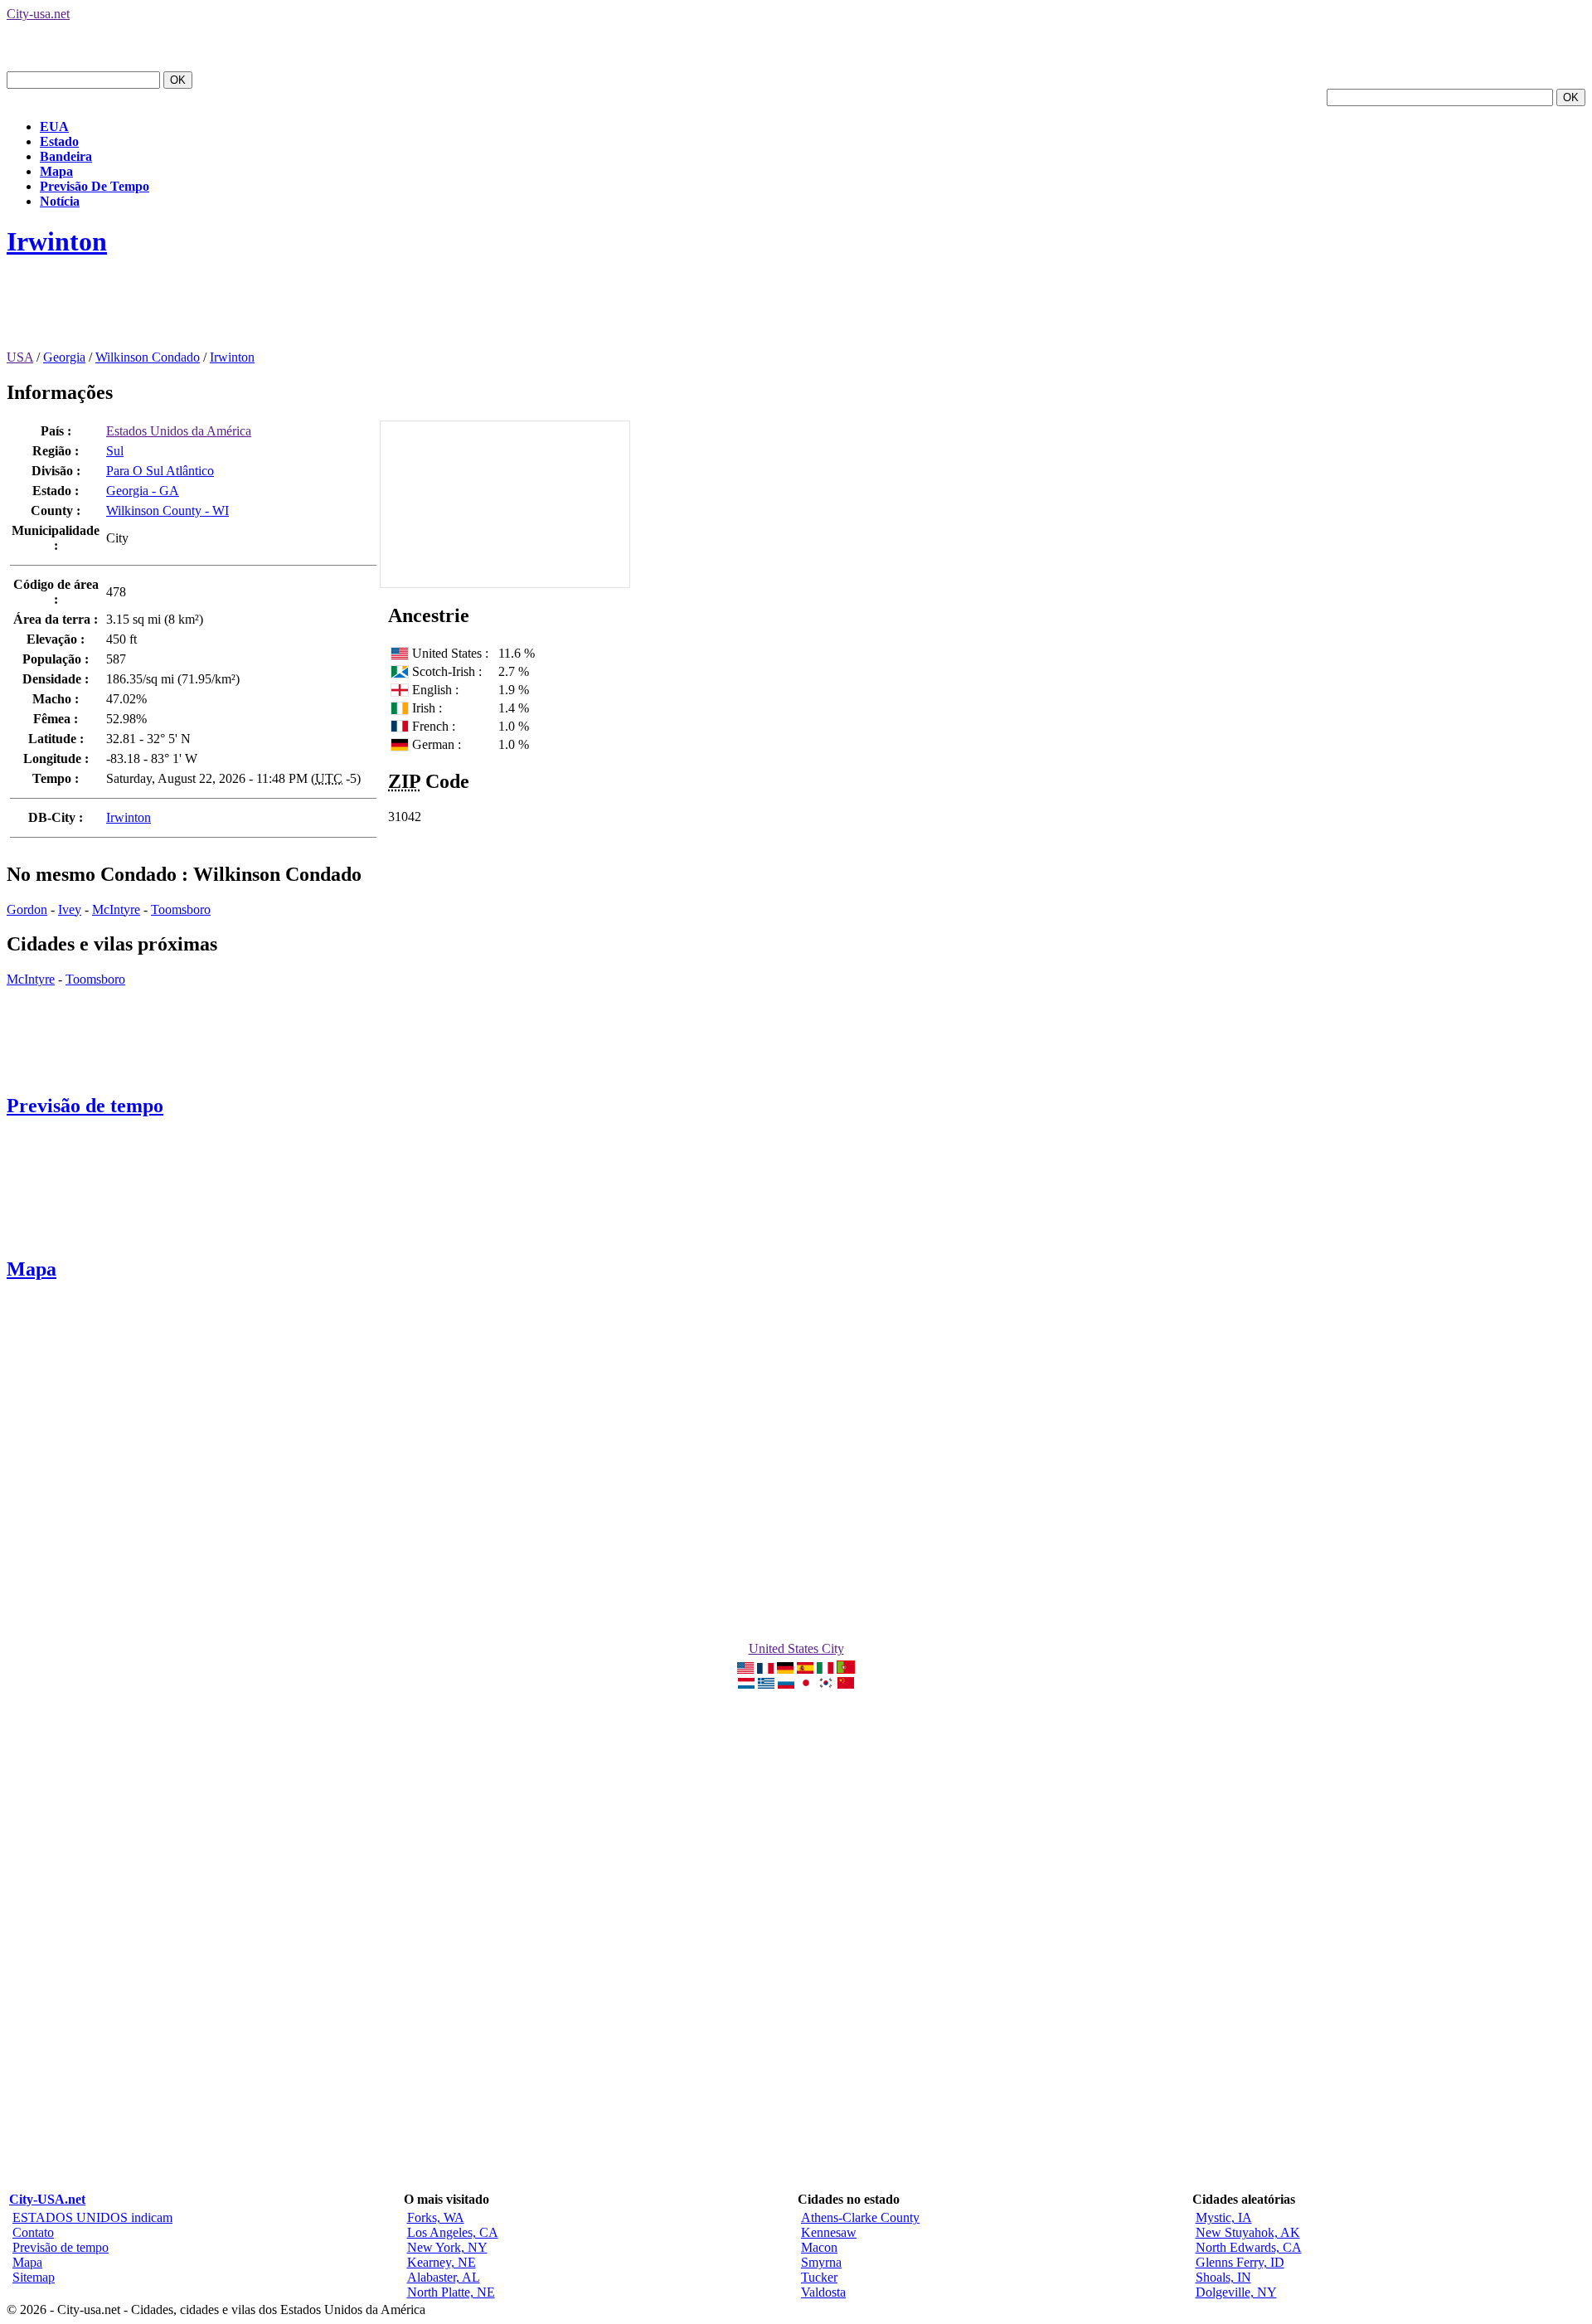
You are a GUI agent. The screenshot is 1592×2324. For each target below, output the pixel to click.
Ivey (70, 909)
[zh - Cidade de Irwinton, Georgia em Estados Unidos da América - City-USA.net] (846, 1684)
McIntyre (116, 909)
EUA (54, 126)
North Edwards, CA (1249, 2247)
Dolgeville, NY (1236, 2292)
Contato (33, 2232)
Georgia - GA (143, 491)
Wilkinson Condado (148, 357)
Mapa (56, 171)
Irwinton (57, 241)
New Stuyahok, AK (1248, 2232)
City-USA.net (47, 2199)
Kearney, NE (442, 2262)
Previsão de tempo (85, 1106)
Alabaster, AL (444, 2277)
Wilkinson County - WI (167, 511)
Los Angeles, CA (453, 2232)
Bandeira (66, 156)
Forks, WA (436, 2217)
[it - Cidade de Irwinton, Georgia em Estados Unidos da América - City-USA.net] (825, 1669)
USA (20, 357)
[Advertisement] (308, 313)
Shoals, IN (1223, 2277)
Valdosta (823, 2292)
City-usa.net (38, 14)
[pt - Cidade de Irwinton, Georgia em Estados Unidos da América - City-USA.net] (846, 1669)
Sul (115, 451)
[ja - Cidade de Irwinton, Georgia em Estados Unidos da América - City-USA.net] (806, 1684)
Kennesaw (829, 2232)
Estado (59, 141)
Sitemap (34, 2277)
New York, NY (447, 2247)
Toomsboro (181, 909)
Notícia (60, 201)
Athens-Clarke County (860, 2217)
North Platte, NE (451, 2292)
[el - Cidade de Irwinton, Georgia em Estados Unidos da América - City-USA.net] (766, 1684)
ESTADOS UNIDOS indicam (92, 2217)
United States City (796, 1648)
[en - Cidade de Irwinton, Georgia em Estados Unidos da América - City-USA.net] (745, 1669)
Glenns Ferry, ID (1240, 2262)
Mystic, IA (1224, 2217)
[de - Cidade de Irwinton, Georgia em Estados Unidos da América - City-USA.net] (785, 1669)
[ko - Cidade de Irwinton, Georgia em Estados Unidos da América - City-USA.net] (826, 1684)
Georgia (64, 357)
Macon (819, 2247)
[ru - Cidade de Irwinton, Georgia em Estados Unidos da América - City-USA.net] (786, 1684)
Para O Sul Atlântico (160, 471)
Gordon (27, 909)
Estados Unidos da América (179, 431)
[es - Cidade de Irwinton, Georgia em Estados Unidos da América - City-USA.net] (805, 1669)
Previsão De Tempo (95, 186)
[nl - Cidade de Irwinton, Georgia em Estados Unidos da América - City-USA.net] (746, 1684)
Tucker (819, 2277)
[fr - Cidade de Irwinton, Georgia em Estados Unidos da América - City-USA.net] (765, 1669)
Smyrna (821, 2262)
